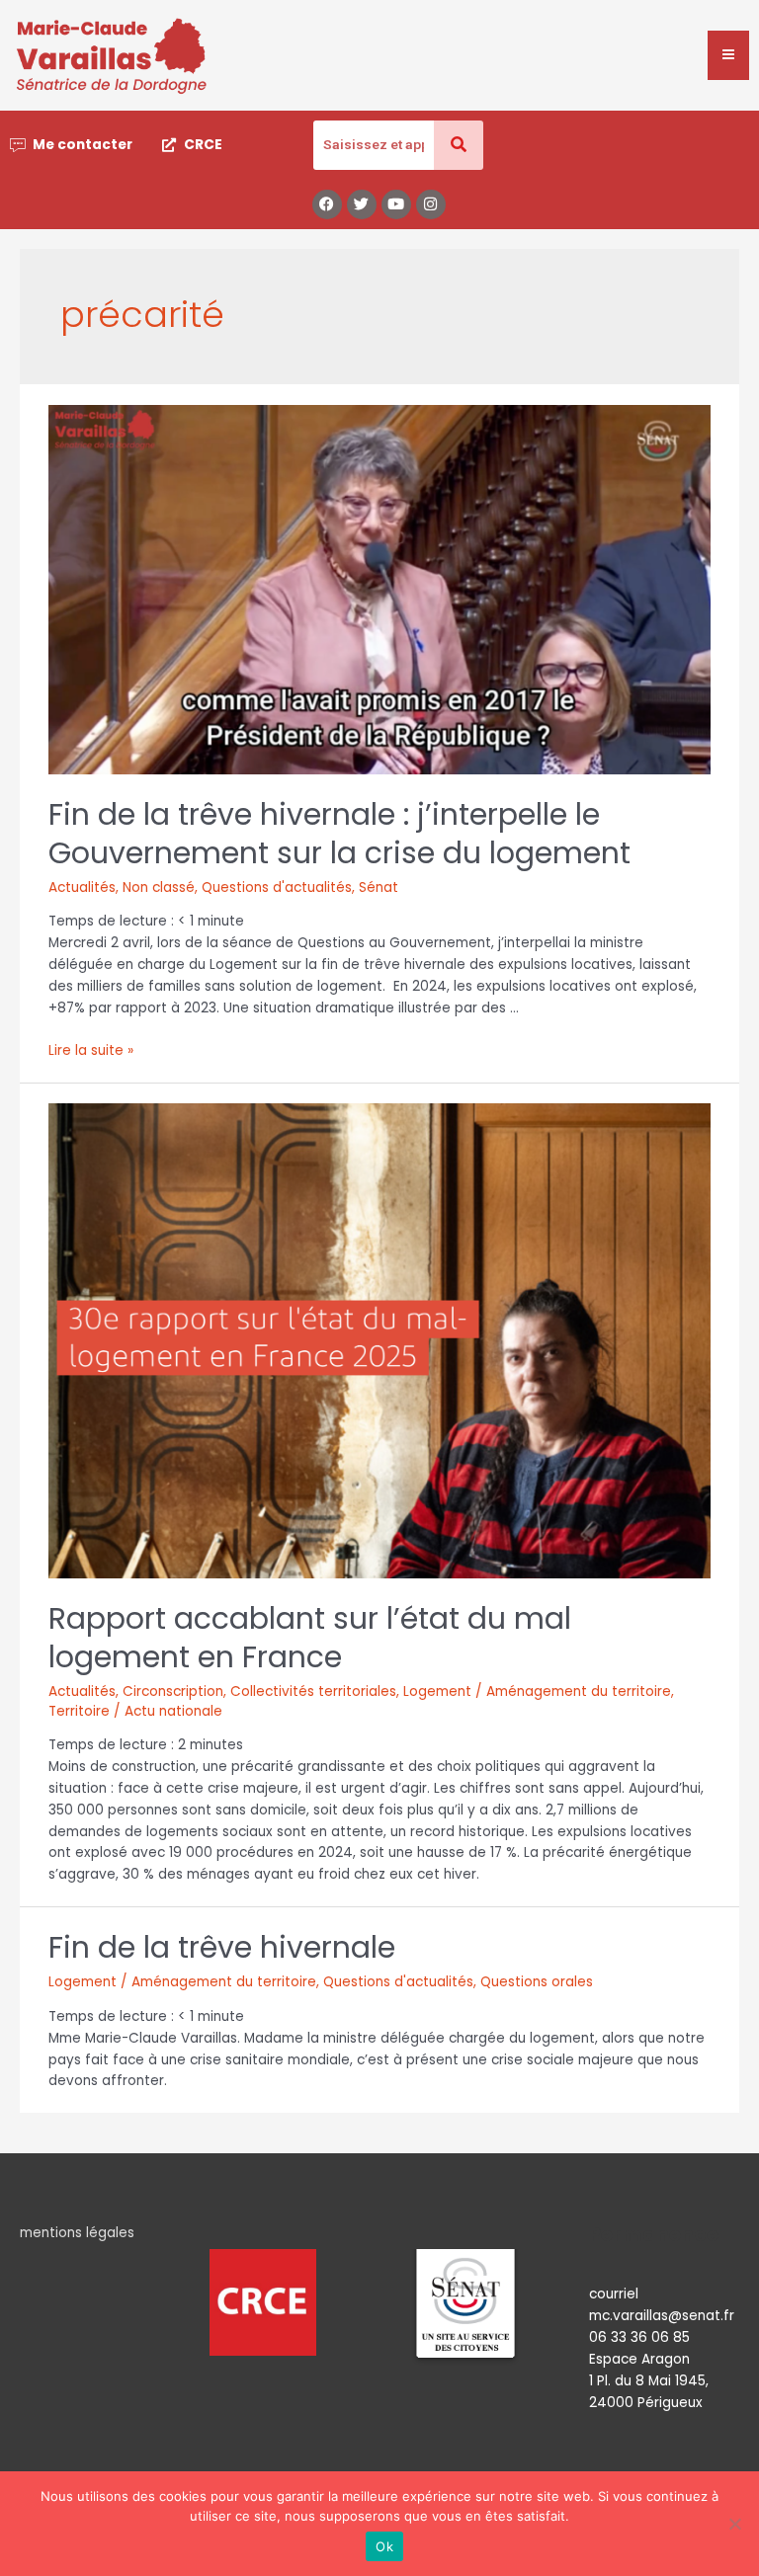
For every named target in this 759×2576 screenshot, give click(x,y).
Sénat (379, 887)
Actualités (82, 887)
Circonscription (173, 1691)
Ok (384, 2546)
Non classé (159, 887)
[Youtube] (396, 204)
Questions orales (537, 1982)
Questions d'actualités (277, 887)
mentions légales (77, 2233)
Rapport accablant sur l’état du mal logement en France (310, 1638)
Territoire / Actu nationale (135, 1711)
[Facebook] (327, 204)
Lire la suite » (91, 1050)
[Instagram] (431, 204)
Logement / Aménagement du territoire (537, 1691)
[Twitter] (362, 204)
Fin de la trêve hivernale (222, 1947)
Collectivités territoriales (313, 1691)
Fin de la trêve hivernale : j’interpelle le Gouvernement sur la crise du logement (339, 834)
